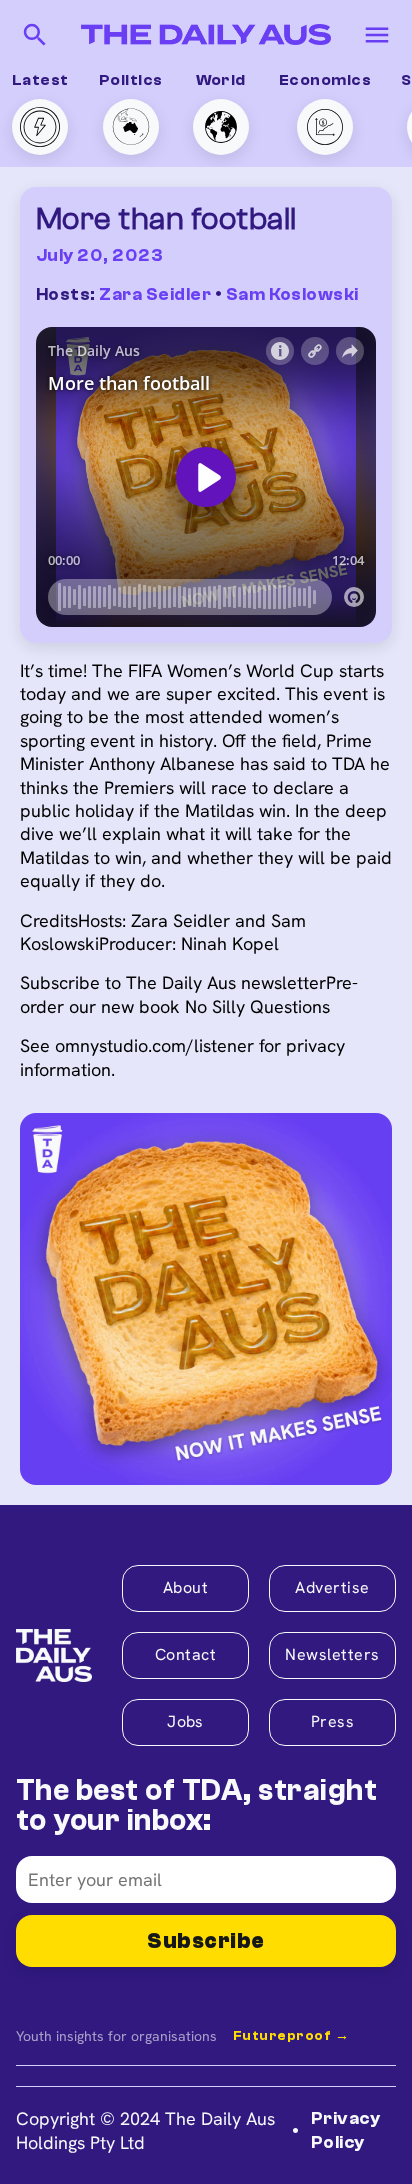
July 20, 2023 (99, 255)
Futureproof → (291, 2036)
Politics (131, 80)
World (221, 80)
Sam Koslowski (292, 294)
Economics (325, 80)
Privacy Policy (345, 2130)
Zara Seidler (155, 294)
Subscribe (205, 1941)
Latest (40, 80)
